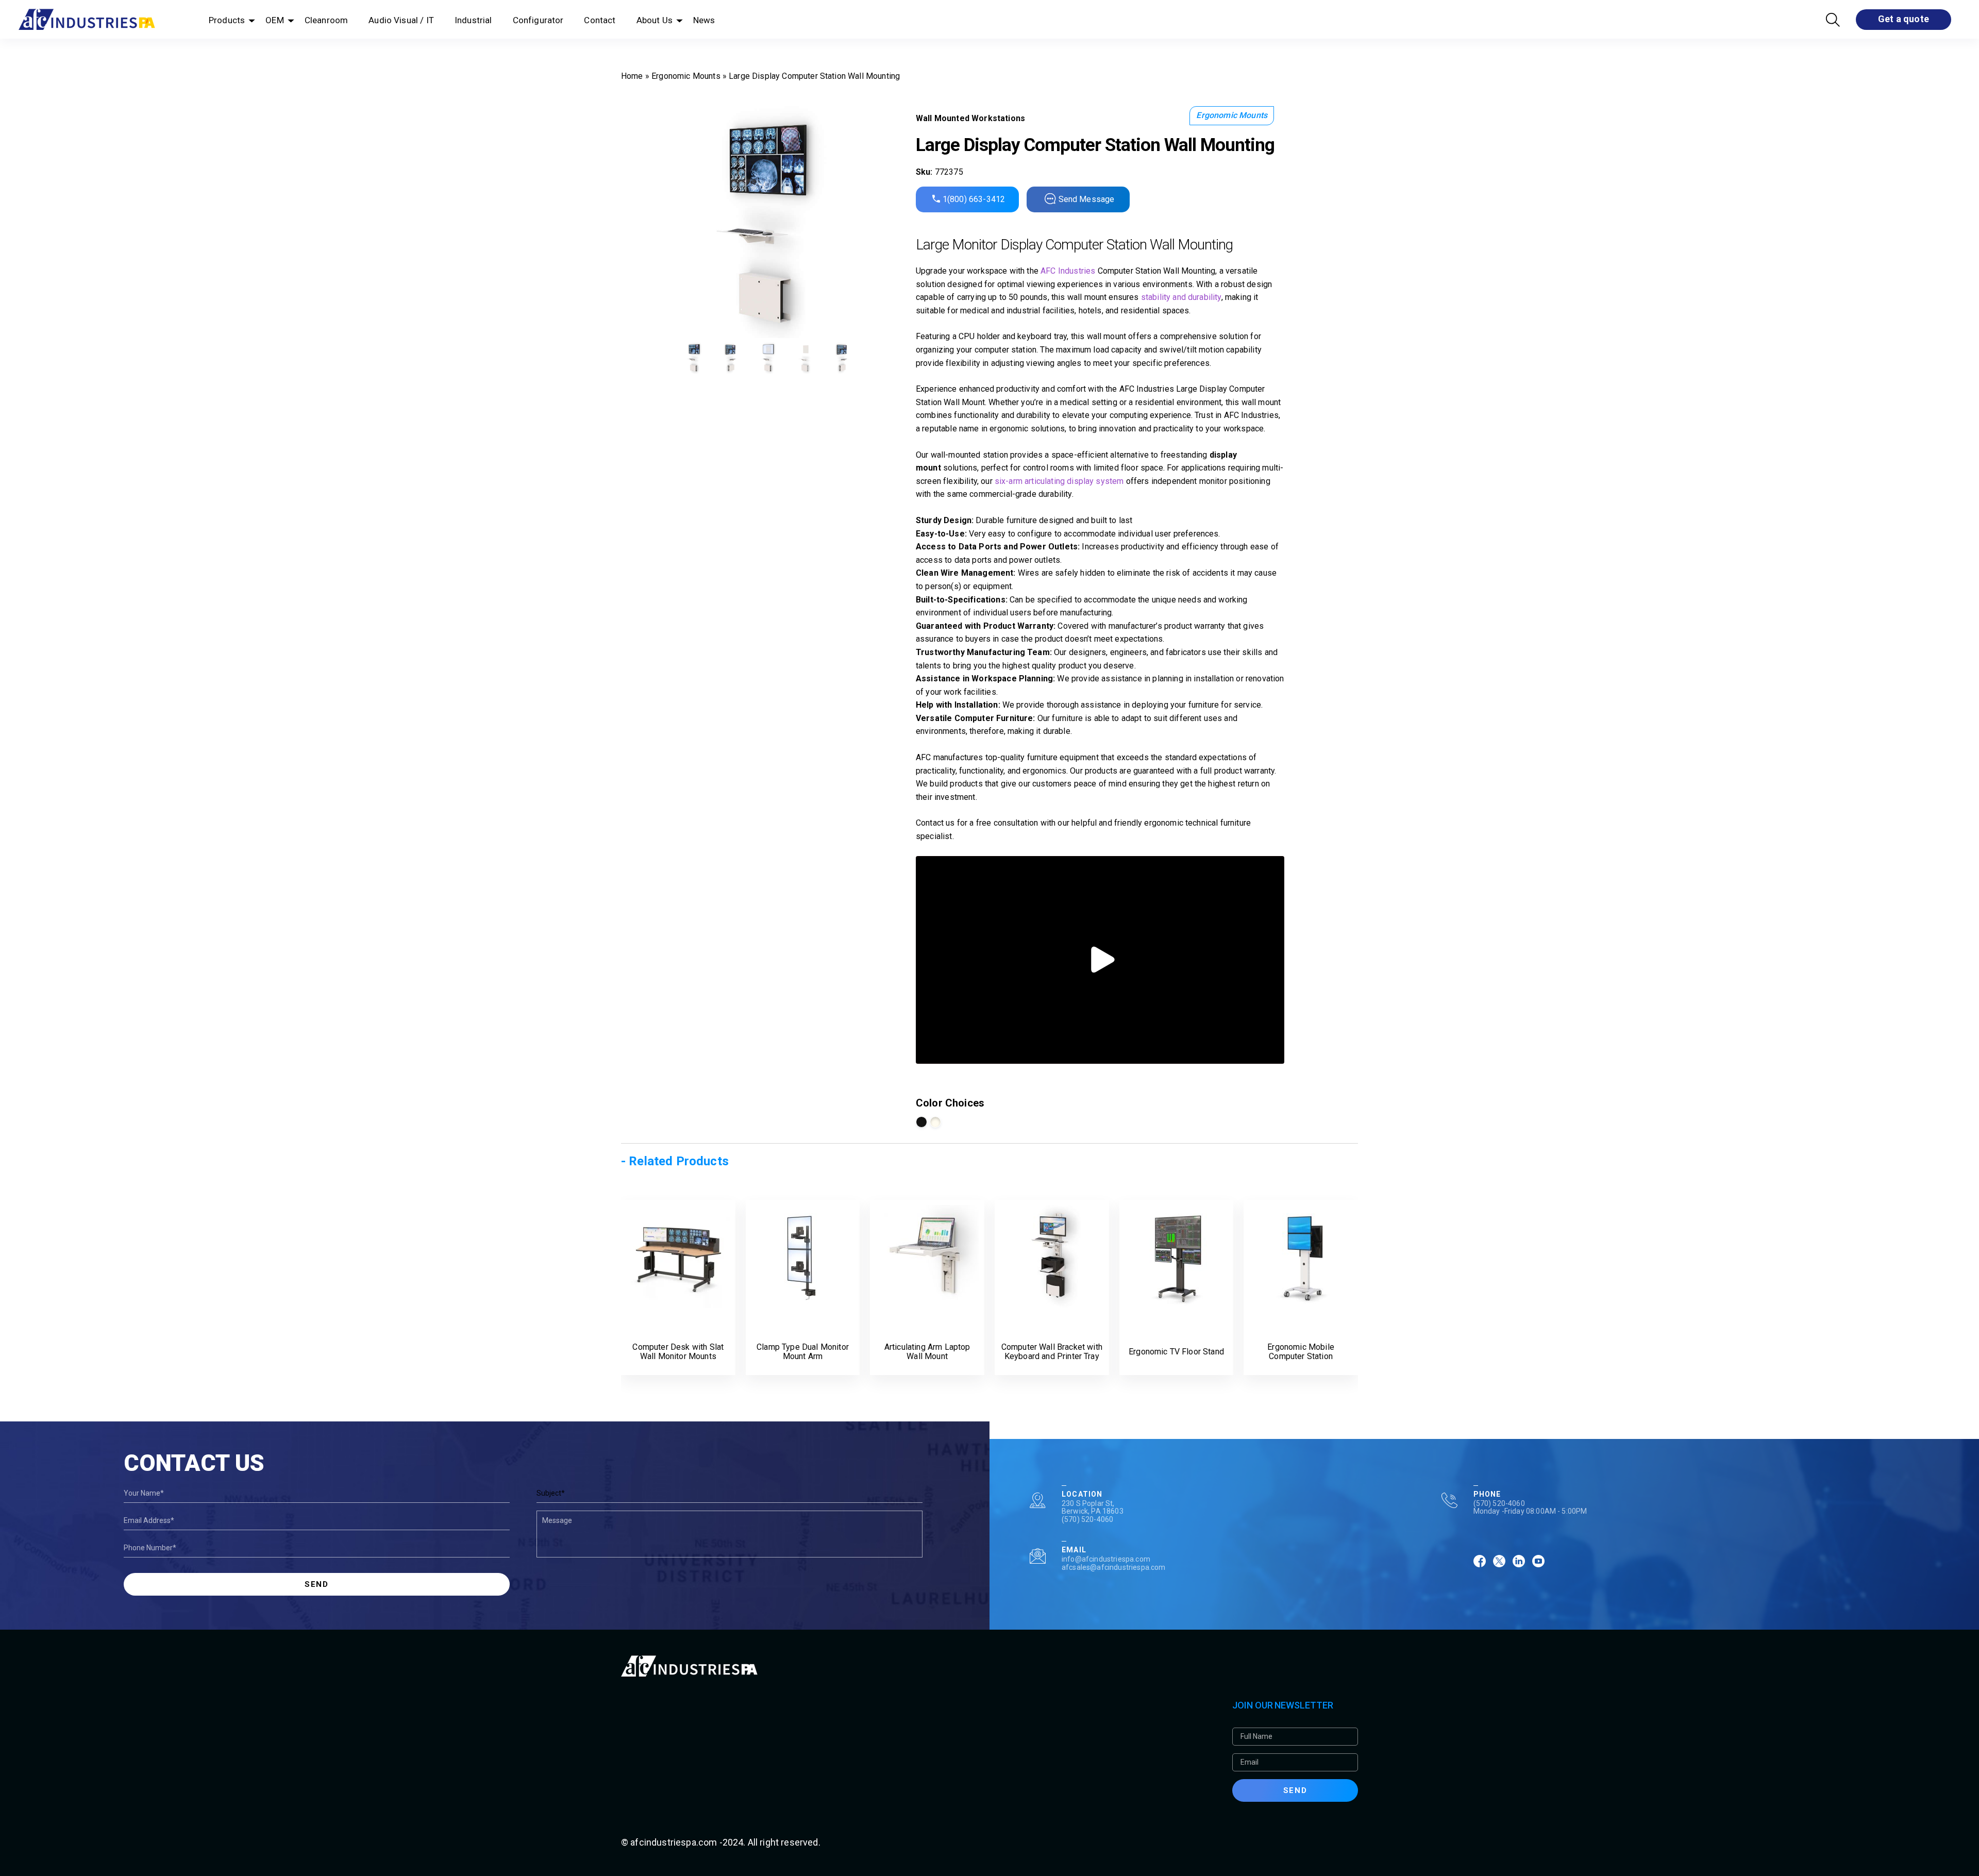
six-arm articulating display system (1059, 481)
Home (632, 76)
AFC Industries (1068, 271)
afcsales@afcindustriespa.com (1113, 1567)
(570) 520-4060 (1087, 1519)
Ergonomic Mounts (686, 76)
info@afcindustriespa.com (1106, 1559)
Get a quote (1903, 19)
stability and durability (1181, 297)
